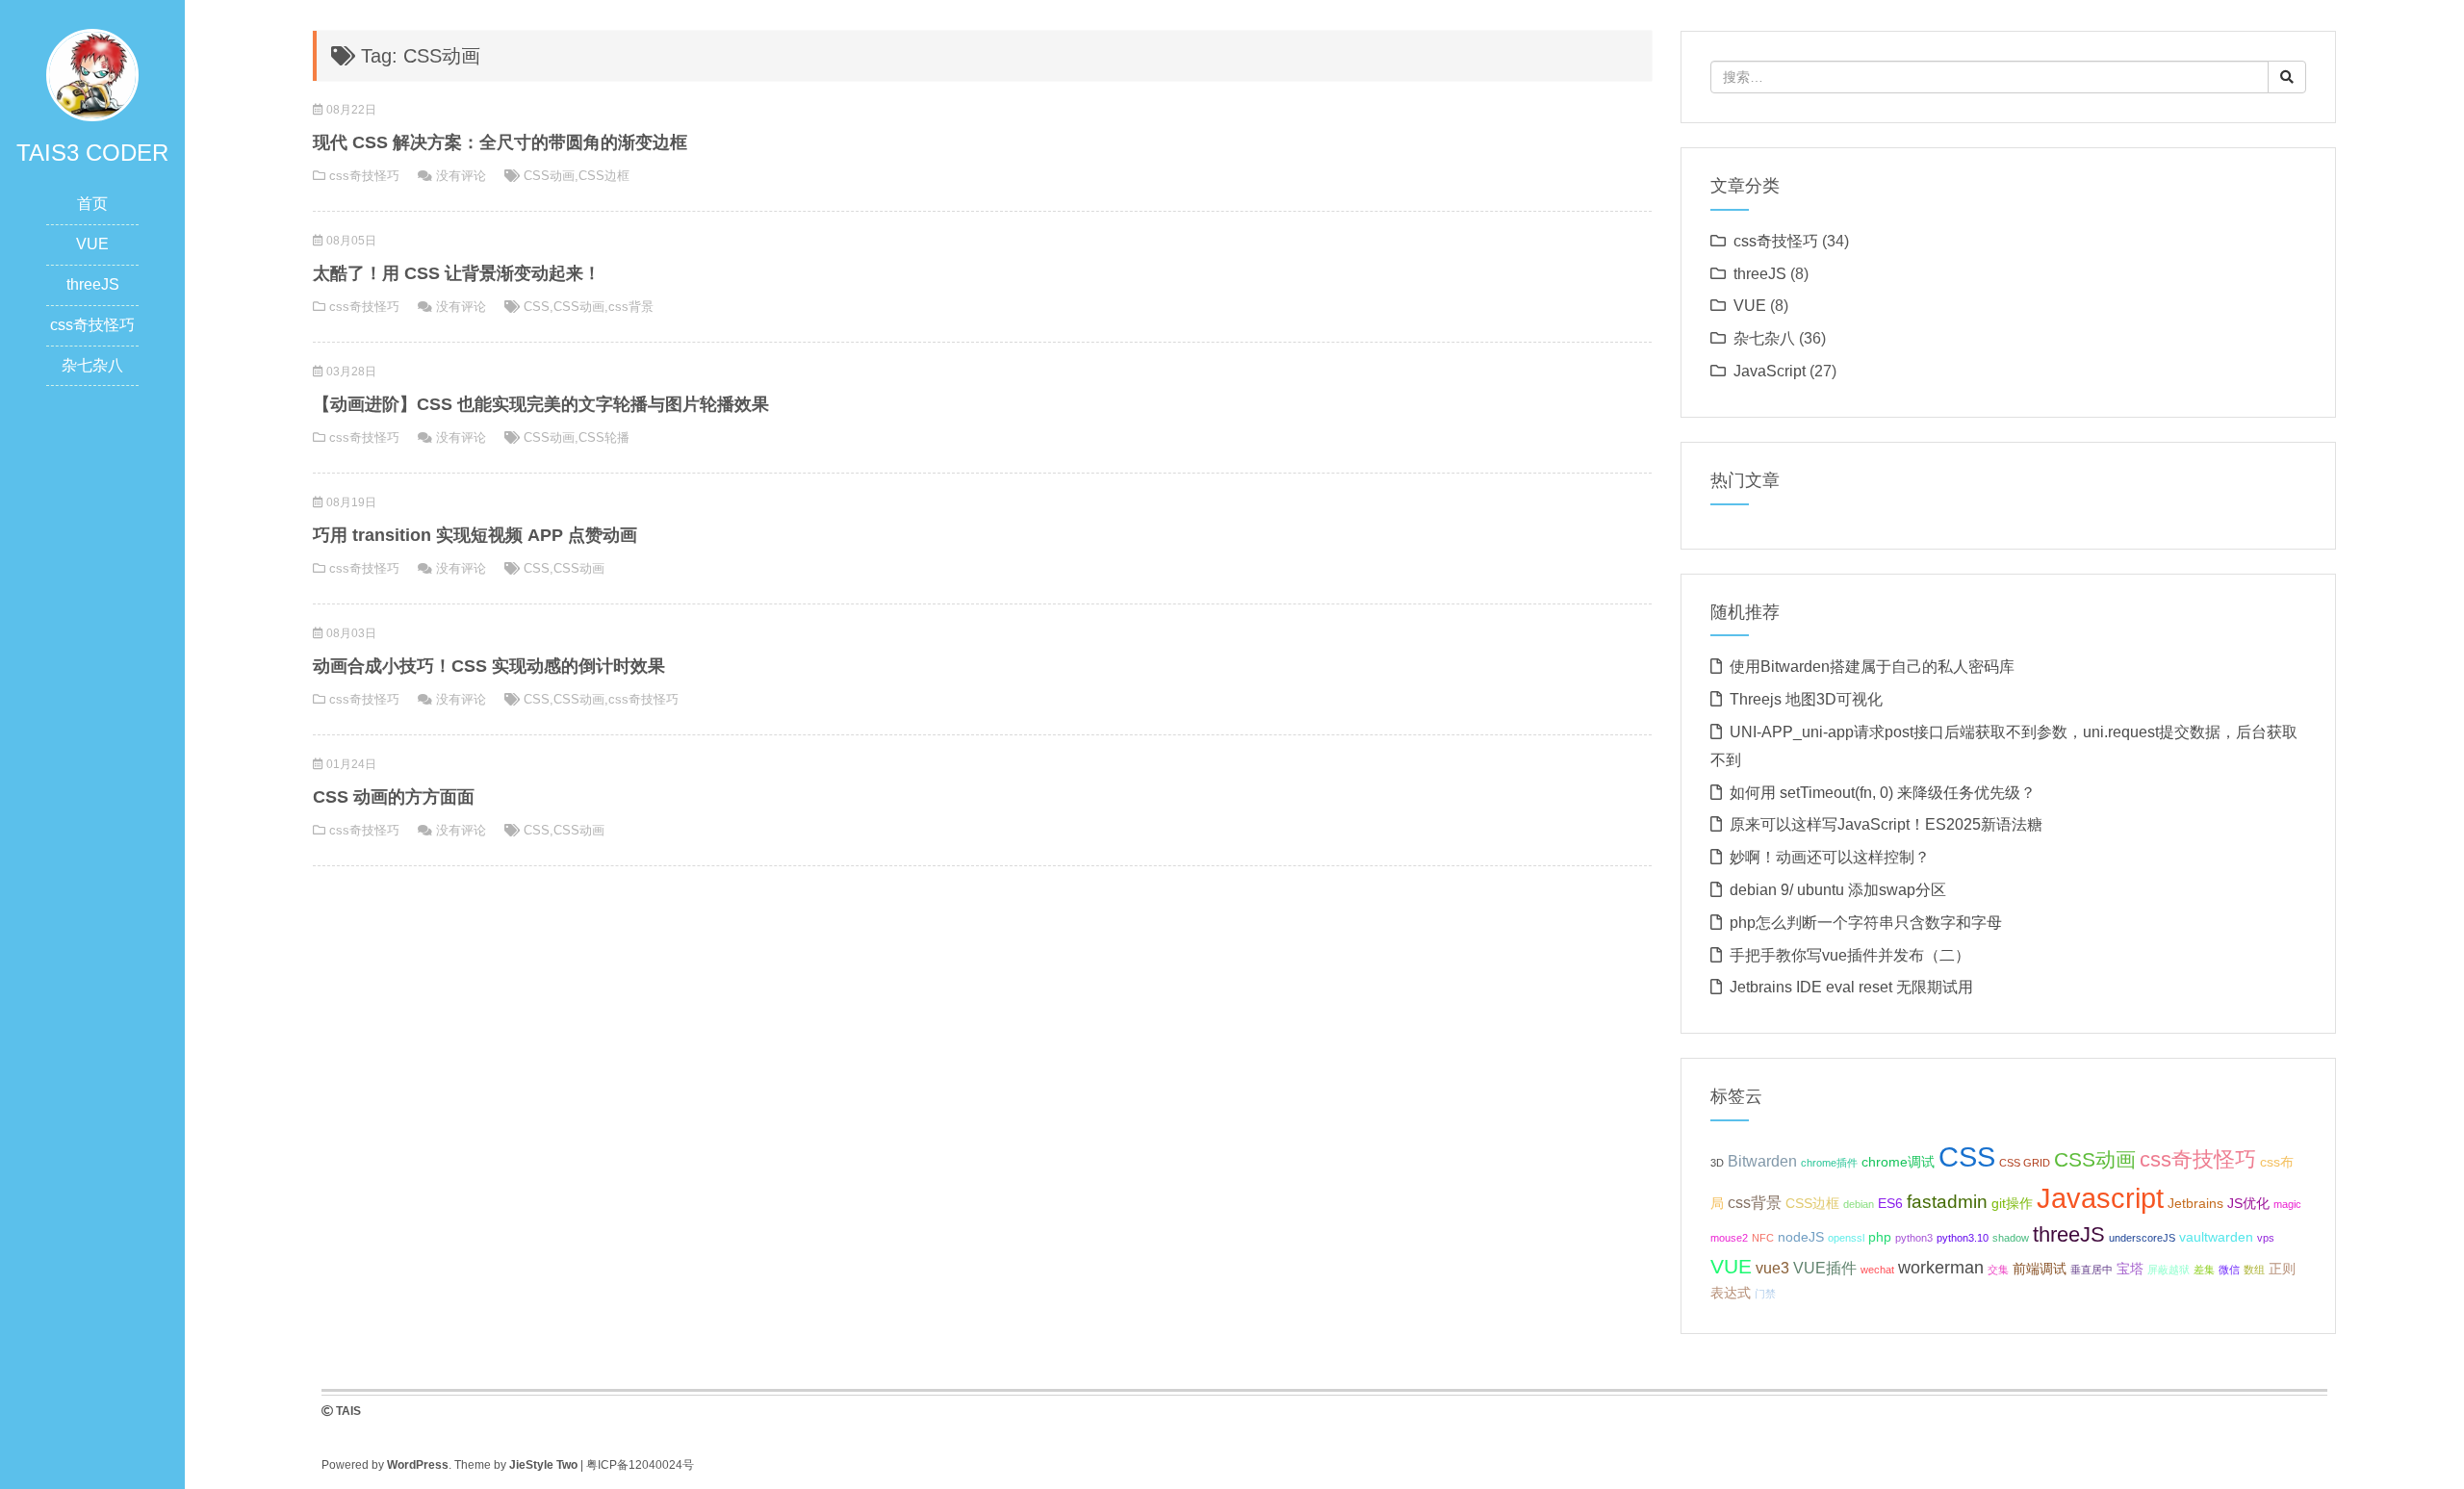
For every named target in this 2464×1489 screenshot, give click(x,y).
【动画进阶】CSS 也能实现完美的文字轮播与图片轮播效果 (541, 404)
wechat (1877, 1270)
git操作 (2012, 1203)
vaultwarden (2216, 1237)
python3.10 (1963, 1238)
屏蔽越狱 (2169, 1270)
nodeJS (1801, 1237)
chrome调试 (1898, 1162)
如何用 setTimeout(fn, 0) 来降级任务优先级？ (1883, 793)
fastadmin (1947, 1201)
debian (1859, 1204)
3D (1717, 1163)
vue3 (1772, 1268)
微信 (2229, 1270)
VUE (92, 244)
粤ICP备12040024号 (640, 1465)
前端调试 (2040, 1269)
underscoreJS (2142, 1238)
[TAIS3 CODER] (92, 74)
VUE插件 (1825, 1268)
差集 (2204, 1270)
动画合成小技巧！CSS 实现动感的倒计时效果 (489, 666)
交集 (1998, 1270)
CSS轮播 (604, 437)
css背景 (631, 307)
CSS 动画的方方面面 (394, 797)
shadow (2011, 1238)
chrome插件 (1829, 1163)
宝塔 (2130, 1269)
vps (2266, 1238)
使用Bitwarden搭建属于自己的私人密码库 (1872, 667)
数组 (2254, 1270)
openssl (1846, 1238)
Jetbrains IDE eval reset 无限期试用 (1851, 987)
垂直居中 (2092, 1270)
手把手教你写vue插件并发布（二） (1850, 955)
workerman (1941, 1268)
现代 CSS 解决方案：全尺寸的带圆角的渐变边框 (500, 142)
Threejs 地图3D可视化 (1806, 699)
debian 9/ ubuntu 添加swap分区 (1838, 890)
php (1880, 1237)
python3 (1914, 1238)
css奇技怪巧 (92, 325)
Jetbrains (2195, 1203)
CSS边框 (604, 176)
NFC (1763, 1238)
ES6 (1890, 1203)
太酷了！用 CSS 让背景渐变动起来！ (457, 273)
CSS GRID (2025, 1163)
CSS (537, 307)
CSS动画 (549, 176)
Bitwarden (1762, 1161)
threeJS (93, 284)
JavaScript (1770, 371)
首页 (92, 204)
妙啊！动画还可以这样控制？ (1830, 857)
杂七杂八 (92, 365)
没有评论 (461, 176)
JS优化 (2248, 1203)
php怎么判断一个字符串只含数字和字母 (1866, 923)
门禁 (1765, 1294)
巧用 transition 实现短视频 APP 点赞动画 (475, 535)
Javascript (2100, 1198)
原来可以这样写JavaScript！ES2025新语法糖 (1886, 824)
